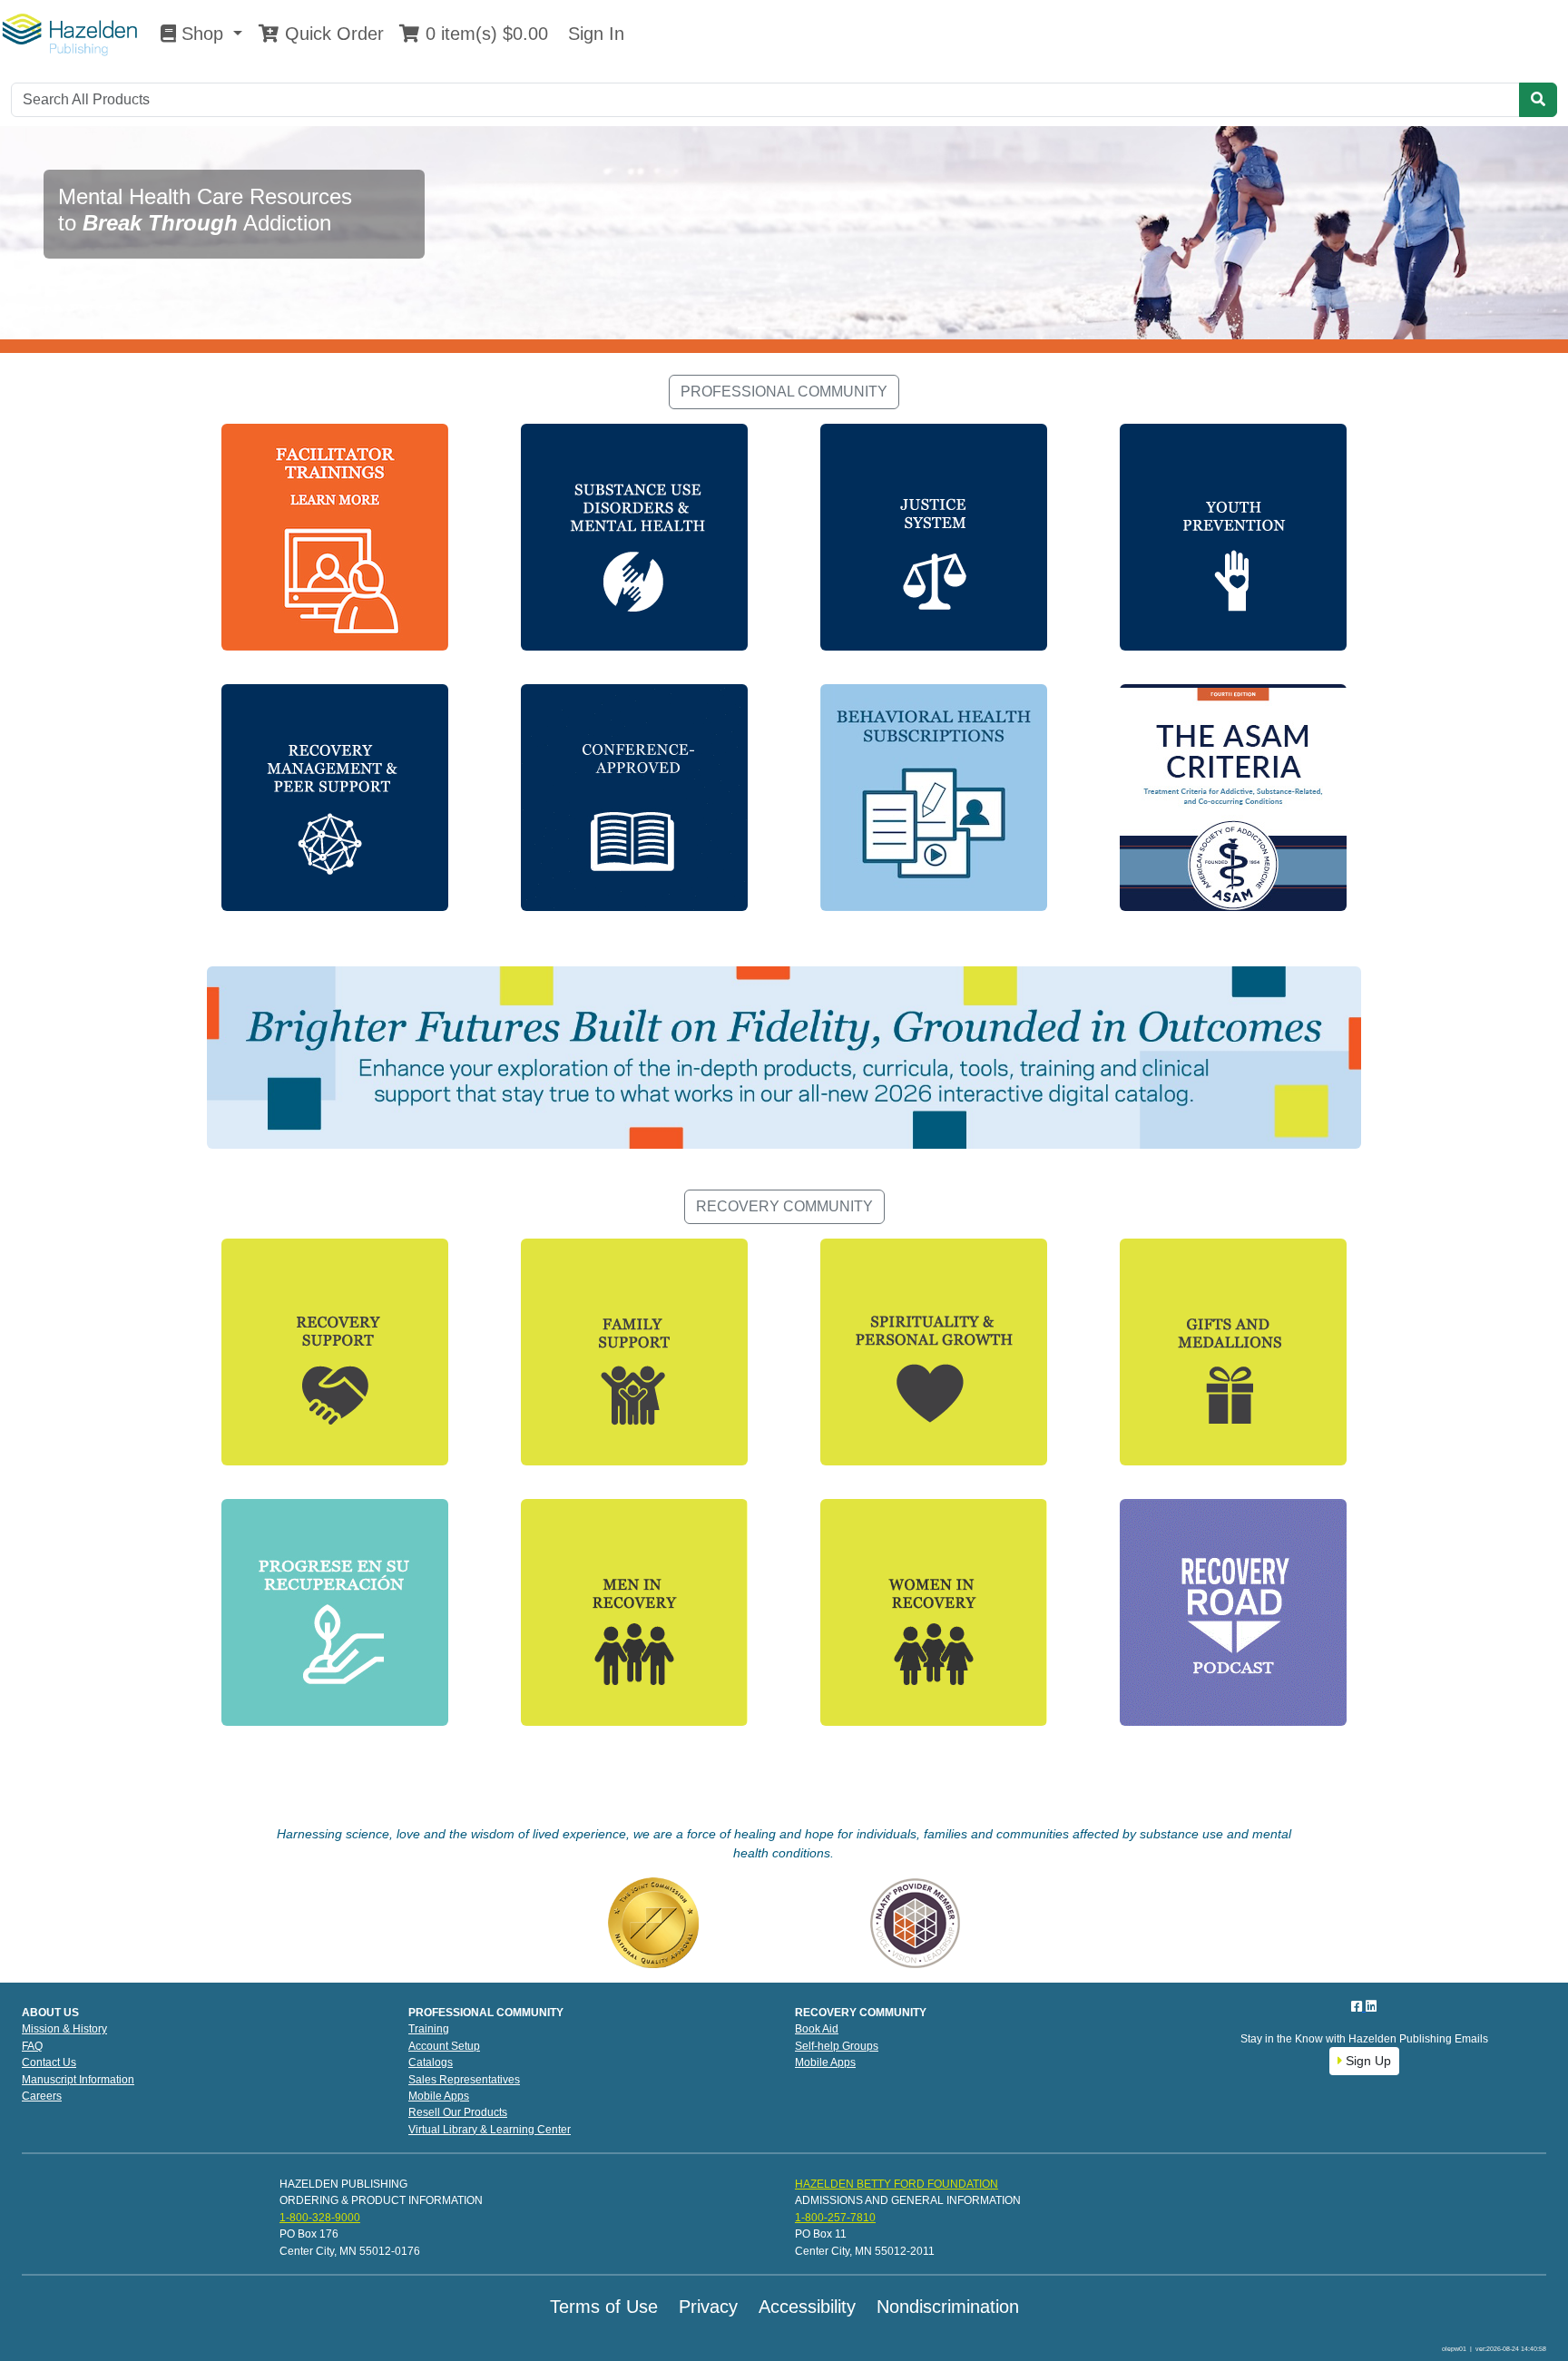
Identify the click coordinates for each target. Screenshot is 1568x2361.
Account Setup (444, 2046)
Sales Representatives (464, 2080)
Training (429, 2029)
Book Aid (817, 2029)
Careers (42, 2096)
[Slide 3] (817, 328)
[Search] (1538, 100)
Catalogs (431, 2062)
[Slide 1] (751, 328)
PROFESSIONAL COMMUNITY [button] (784, 392)
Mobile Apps (439, 2096)
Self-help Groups (837, 2046)
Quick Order (332, 34)
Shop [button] (202, 34)
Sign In (593, 34)
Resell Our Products (458, 2112)
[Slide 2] (784, 328)
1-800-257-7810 (835, 2218)
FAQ (32, 2046)
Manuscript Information (78, 2080)
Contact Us (49, 2062)
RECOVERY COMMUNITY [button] (784, 1206)
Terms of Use (604, 2307)
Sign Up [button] (1367, 2061)
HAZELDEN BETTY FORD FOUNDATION (897, 2184)
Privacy (708, 2307)
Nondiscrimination (948, 2307)
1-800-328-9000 (320, 2218)
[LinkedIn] (1371, 2006)
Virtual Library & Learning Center (490, 2130)
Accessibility (807, 2307)
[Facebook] (1358, 2006)
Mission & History (64, 2029)
